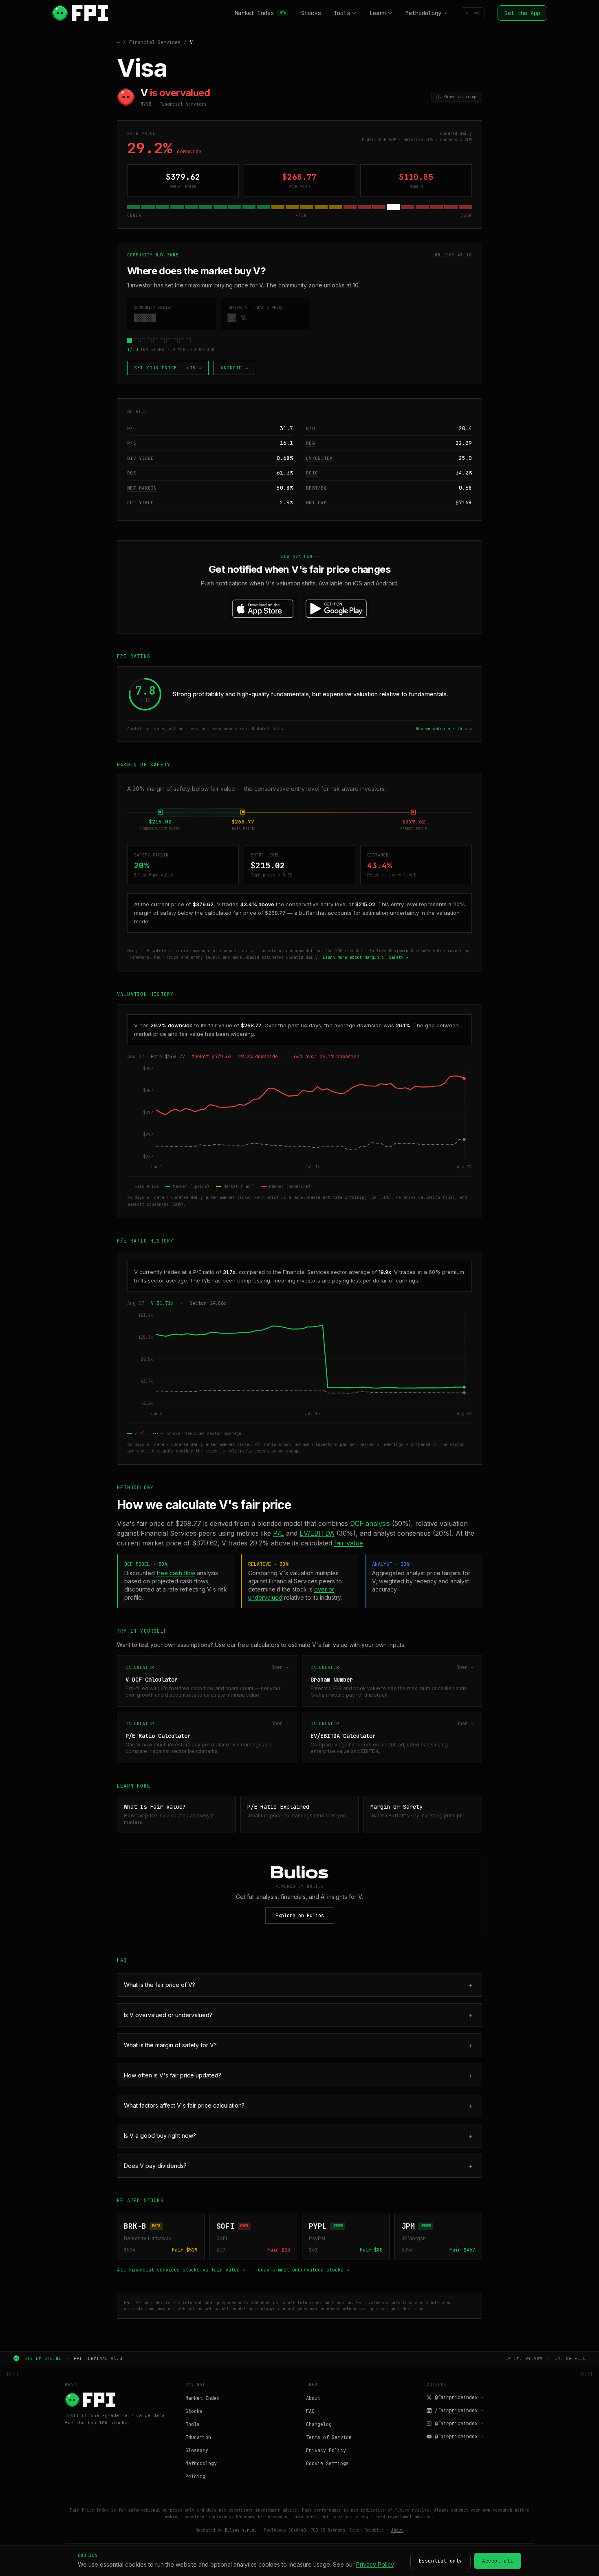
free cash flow (176, 1573)
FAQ (310, 2411)
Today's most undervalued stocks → (302, 2270)
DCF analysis (370, 1523)
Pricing (195, 2477)
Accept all (498, 2561)
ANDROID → (234, 368)
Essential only (440, 2561)
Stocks (311, 13)
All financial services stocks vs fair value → (181, 2270)
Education (198, 2437)
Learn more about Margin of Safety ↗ (366, 957)
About (313, 2398)
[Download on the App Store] (263, 609)
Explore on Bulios (300, 1916)
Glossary (197, 2450)
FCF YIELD (140, 503)
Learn (378, 13)
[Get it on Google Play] (336, 609)
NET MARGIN (142, 488)
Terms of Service (329, 2437)
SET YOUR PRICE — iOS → (168, 368)
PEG (311, 443)
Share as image (460, 97)
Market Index (260, 13)
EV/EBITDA (319, 458)
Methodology (423, 13)
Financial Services (155, 42)
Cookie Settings (327, 2463)
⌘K (473, 13)
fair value (349, 1543)
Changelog (319, 2424)
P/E (132, 428)
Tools (342, 13)
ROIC (312, 473)
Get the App (522, 13)
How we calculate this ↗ (444, 729)
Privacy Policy (326, 2450)
